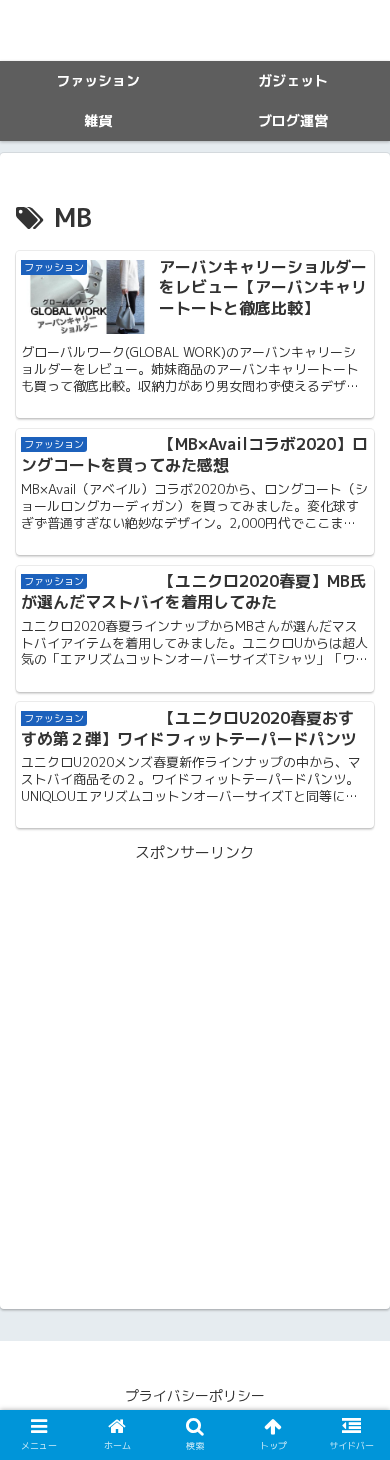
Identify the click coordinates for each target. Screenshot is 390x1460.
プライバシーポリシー (195, 1395)
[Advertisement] (195, 1061)
